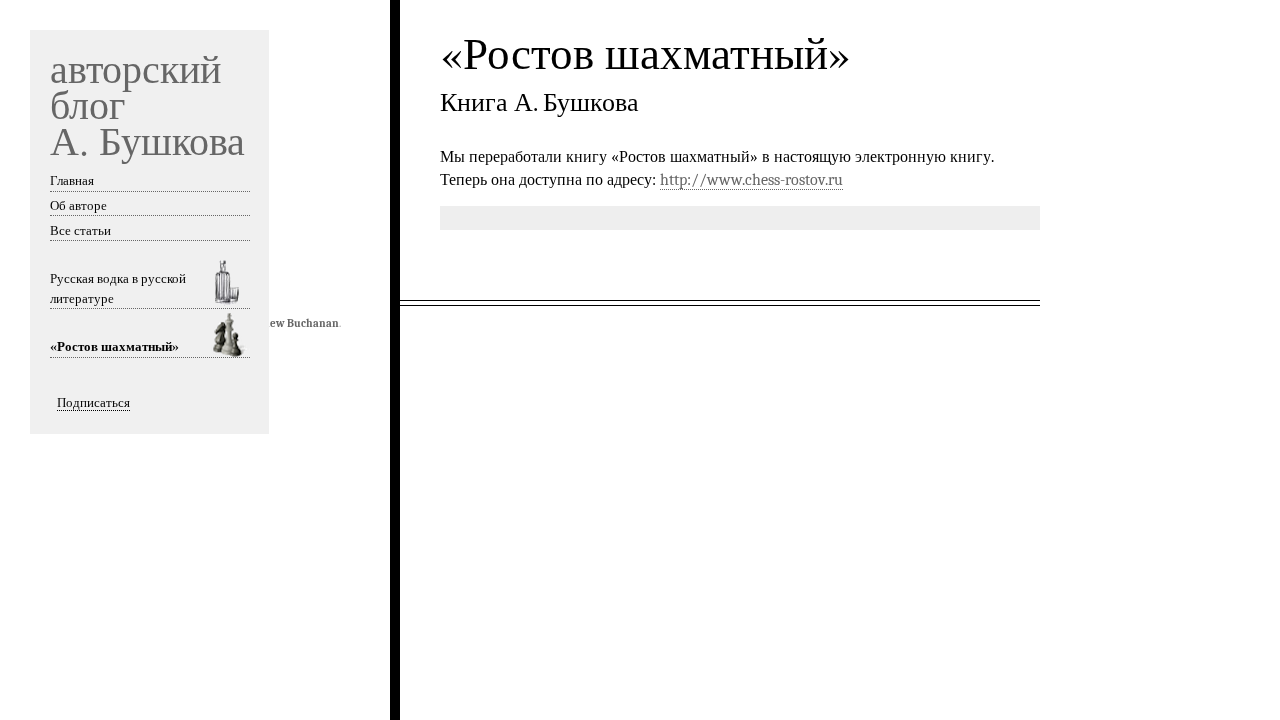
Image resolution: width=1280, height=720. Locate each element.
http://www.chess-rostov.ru (751, 180)
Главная (72, 180)
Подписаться (93, 402)
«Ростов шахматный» (114, 346)
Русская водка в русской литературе (118, 288)
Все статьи (80, 230)
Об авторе (78, 205)
